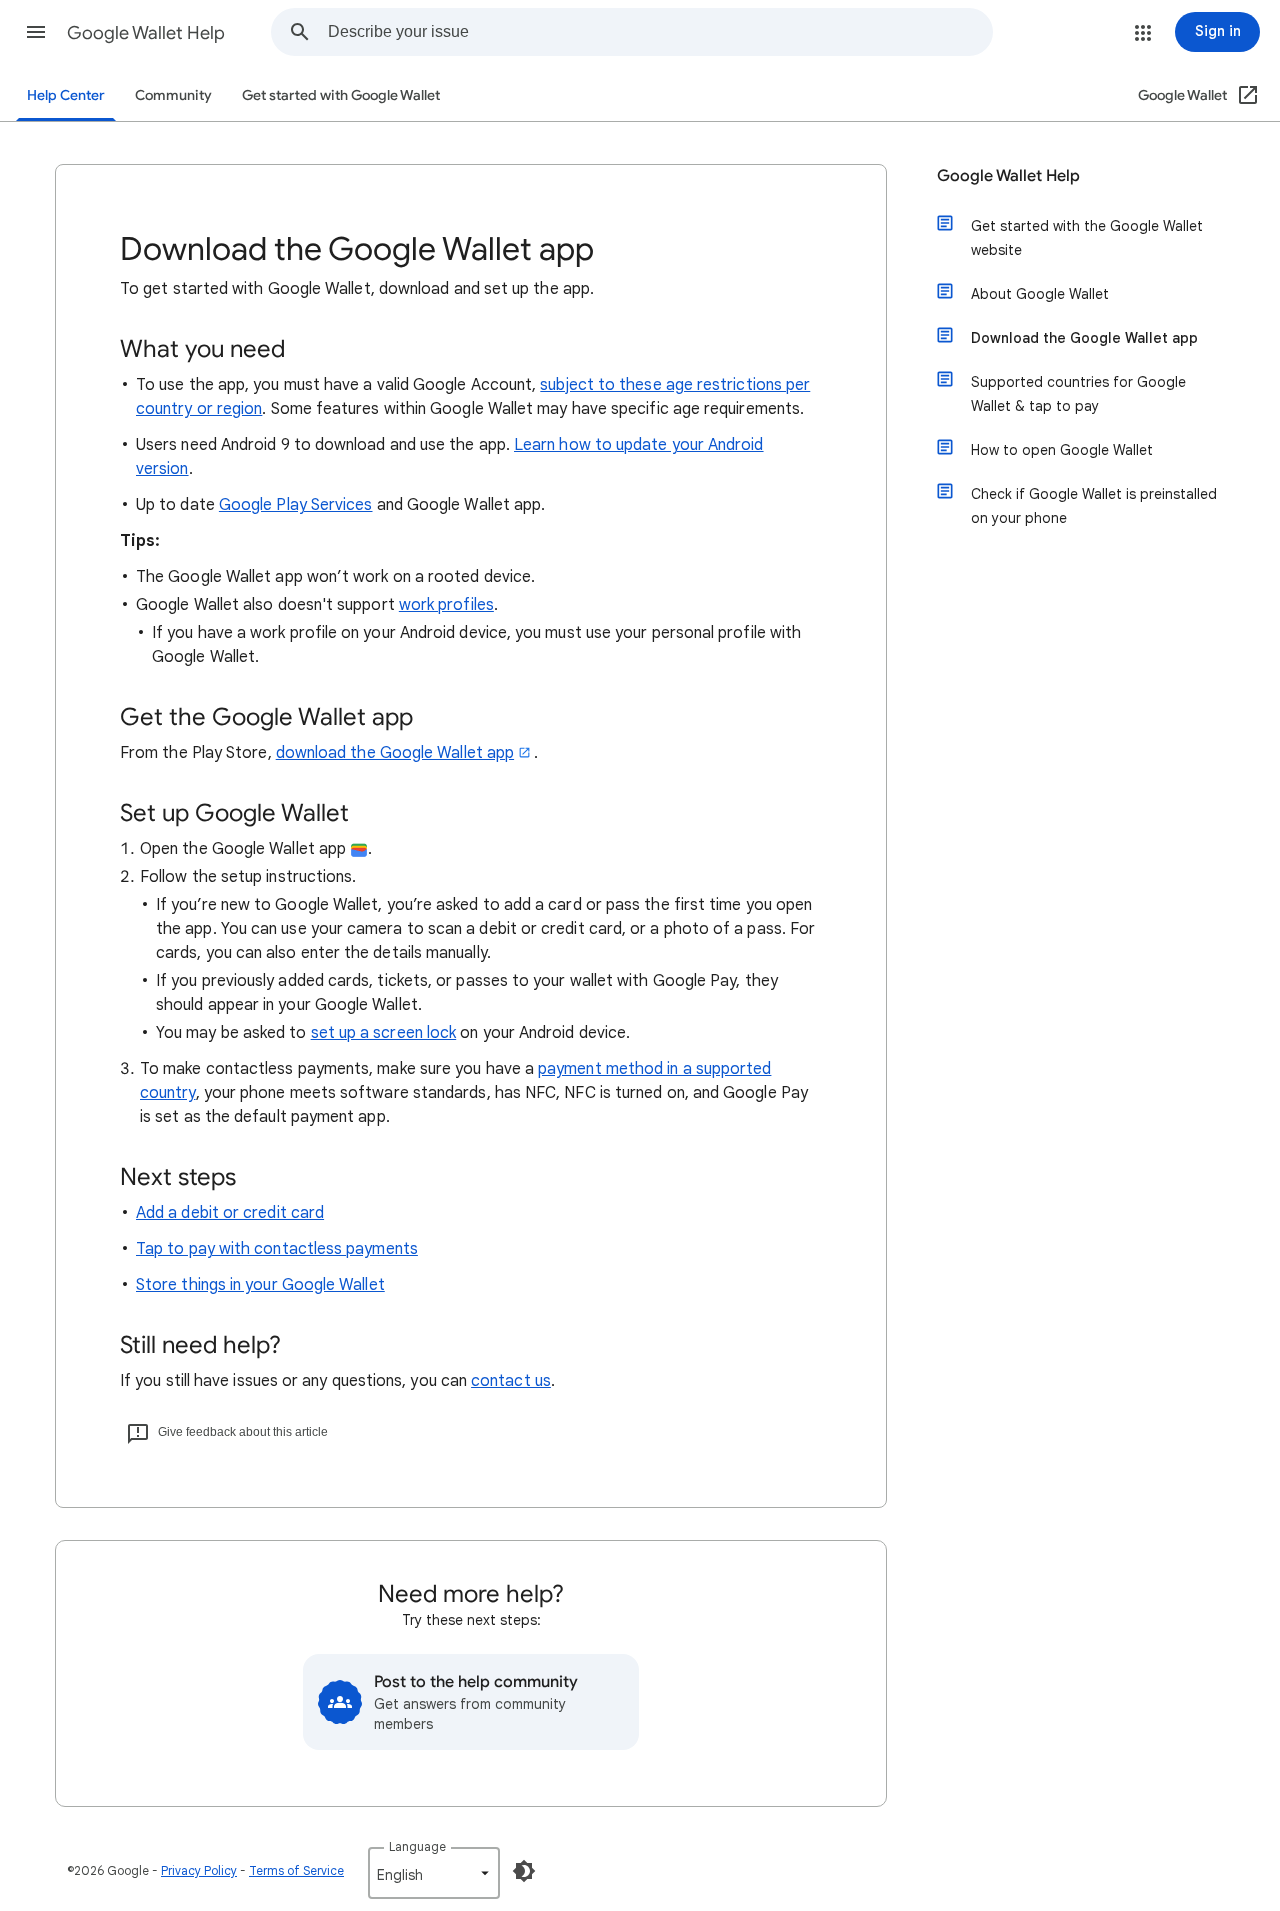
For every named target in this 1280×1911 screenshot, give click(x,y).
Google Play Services (296, 505)
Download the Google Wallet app (1084, 338)
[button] (36, 32)
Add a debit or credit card (230, 1213)
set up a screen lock (384, 1033)
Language (417, 1846)
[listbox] (434, 1873)
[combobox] (660, 32)
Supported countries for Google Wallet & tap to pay (1078, 394)
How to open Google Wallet (1062, 450)
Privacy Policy (199, 1870)
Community (173, 95)
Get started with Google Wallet (341, 95)
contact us (511, 1381)
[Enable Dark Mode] (524, 1871)
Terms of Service (296, 1870)
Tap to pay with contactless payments (277, 1249)
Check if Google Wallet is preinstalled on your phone (1094, 506)
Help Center (66, 95)
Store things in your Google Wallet (260, 1285)
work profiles (446, 605)
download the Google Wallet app (395, 753)
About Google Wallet (1040, 294)
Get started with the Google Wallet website (1087, 238)
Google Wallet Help (146, 33)
